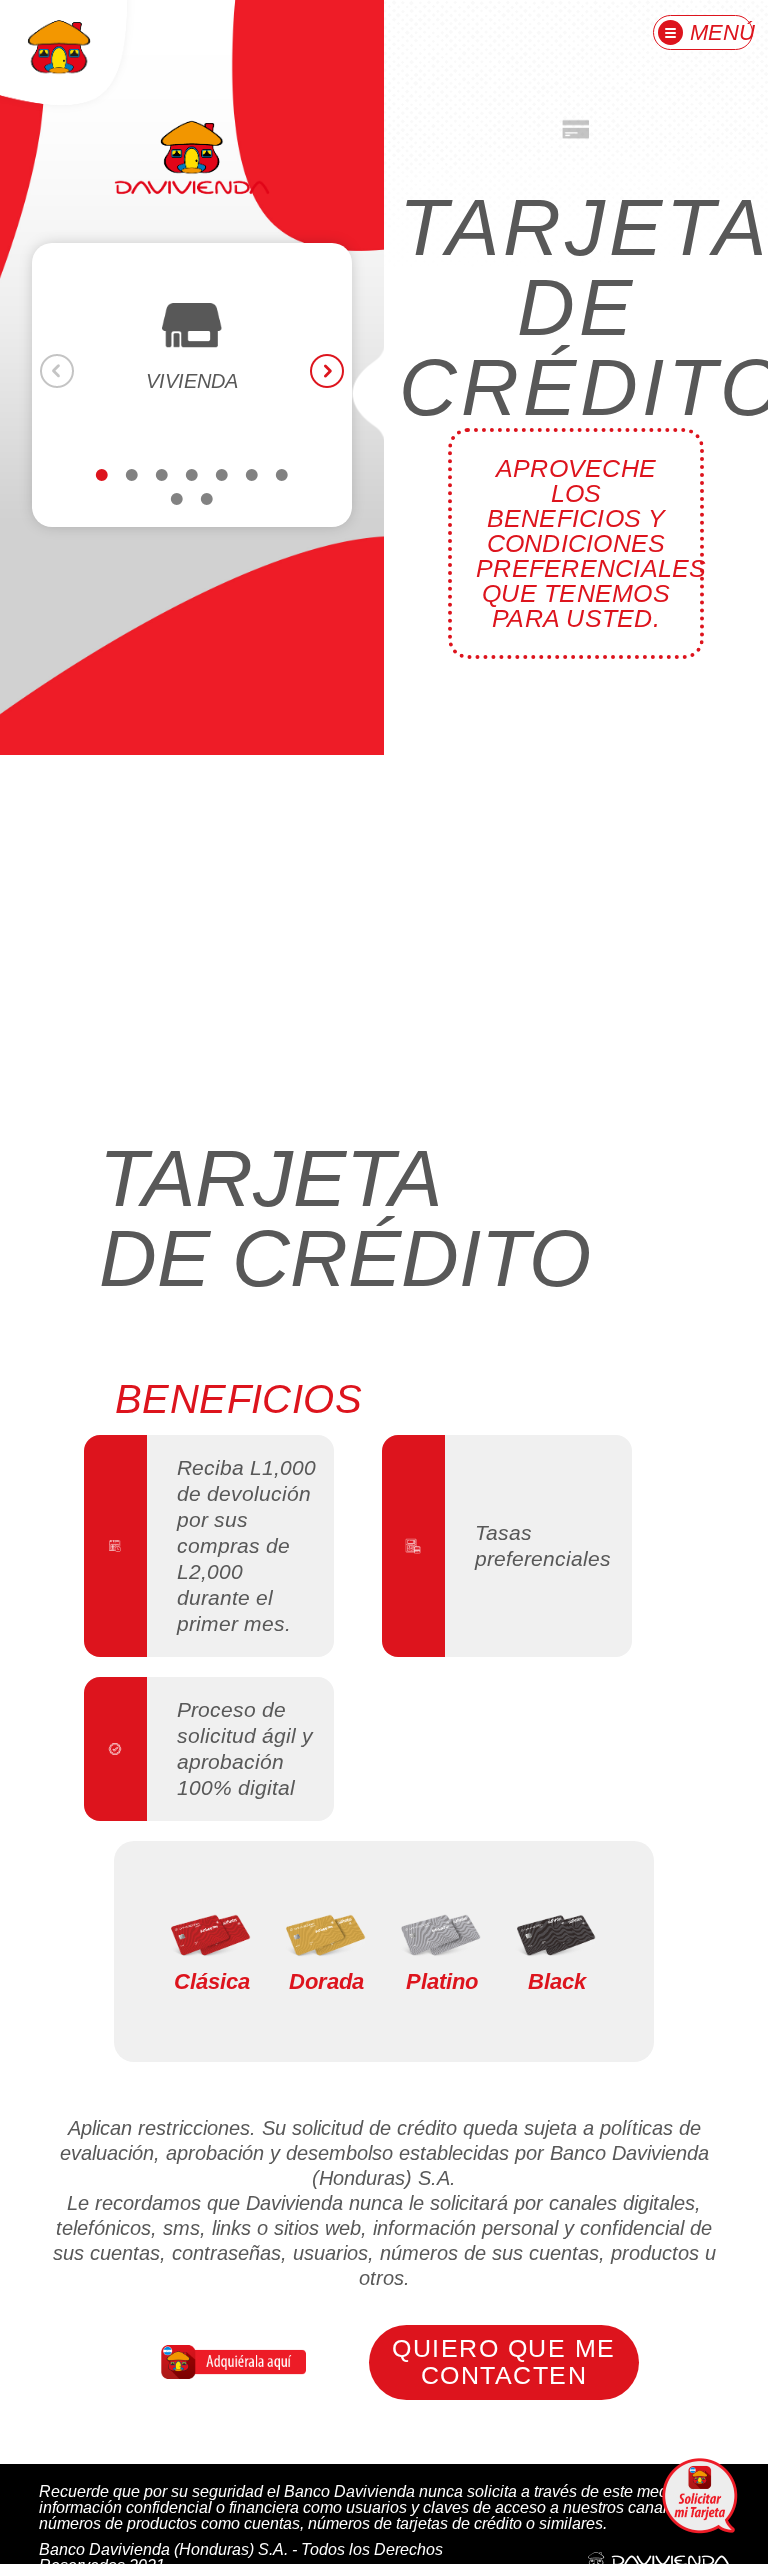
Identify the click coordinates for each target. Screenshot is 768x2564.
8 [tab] (177, 519)
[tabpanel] (192, 351)
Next (327, 371)
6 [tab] (252, 495)
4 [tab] (192, 495)
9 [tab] (207, 519)
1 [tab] (102, 495)
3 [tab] (162, 495)
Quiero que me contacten (503, 2362)
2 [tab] (132, 495)
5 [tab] (222, 495)
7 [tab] (282, 495)
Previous (57, 371)
